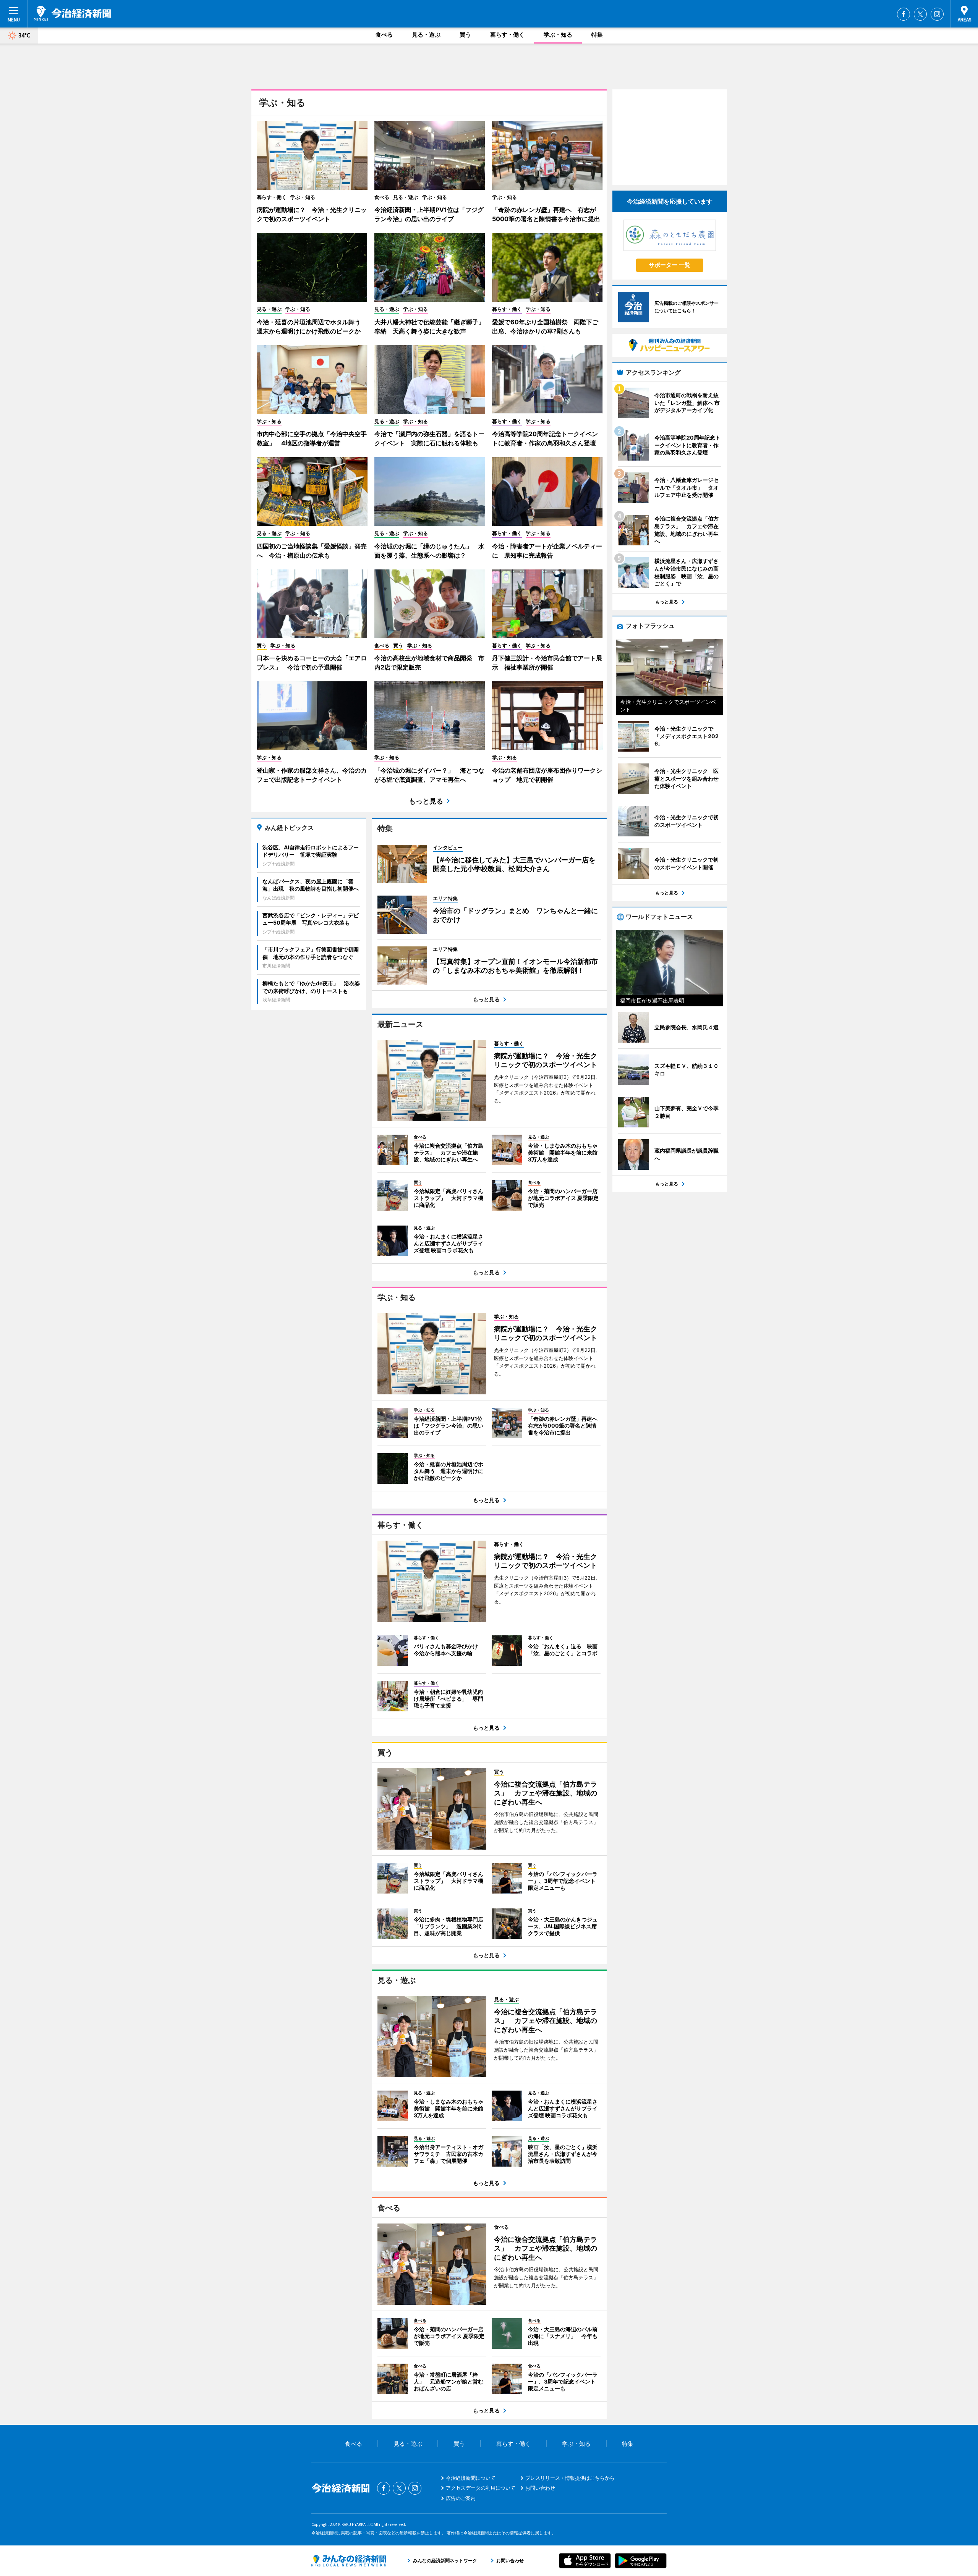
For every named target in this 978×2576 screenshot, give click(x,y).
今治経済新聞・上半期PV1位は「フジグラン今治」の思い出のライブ (429, 214)
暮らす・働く (507, 35)
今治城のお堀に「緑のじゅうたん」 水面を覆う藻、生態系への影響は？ (429, 551)
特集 (597, 35)
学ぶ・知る (558, 35)
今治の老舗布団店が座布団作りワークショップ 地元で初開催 (547, 775)
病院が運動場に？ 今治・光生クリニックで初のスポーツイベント (312, 214)
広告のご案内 (461, 2498)
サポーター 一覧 (670, 265)
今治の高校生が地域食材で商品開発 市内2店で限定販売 (429, 663)
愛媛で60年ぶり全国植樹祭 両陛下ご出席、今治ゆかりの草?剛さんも (545, 327)
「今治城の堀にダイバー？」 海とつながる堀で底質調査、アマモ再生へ (429, 775)
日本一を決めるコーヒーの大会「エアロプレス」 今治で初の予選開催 (312, 663)
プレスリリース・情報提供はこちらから (570, 2478)
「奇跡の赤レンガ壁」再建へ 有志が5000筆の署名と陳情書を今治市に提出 (546, 214)
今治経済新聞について (471, 2478)
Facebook (904, 14)
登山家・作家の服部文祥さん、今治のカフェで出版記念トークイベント (312, 775)
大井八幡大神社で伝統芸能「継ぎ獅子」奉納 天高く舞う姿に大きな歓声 (429, 327)
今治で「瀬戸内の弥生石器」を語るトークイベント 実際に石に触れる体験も (429, 438)
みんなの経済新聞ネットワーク (349, 2561)
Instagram (937, 14)
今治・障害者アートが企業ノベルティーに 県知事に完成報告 (547, 551)
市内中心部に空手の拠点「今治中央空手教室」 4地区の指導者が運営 (312, 438)
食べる (384, 35)
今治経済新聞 (72, 13)
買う (465, 35)
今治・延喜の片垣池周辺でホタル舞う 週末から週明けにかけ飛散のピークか (312, 327)
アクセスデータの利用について (481, 2488)
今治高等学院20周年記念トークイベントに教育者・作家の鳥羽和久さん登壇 (545, 438)
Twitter (920, 14)
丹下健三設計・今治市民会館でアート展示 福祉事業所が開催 (547, 663)
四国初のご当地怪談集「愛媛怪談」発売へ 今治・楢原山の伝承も (312, 551)
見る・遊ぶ (426, 35)
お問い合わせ (540, 2488)
